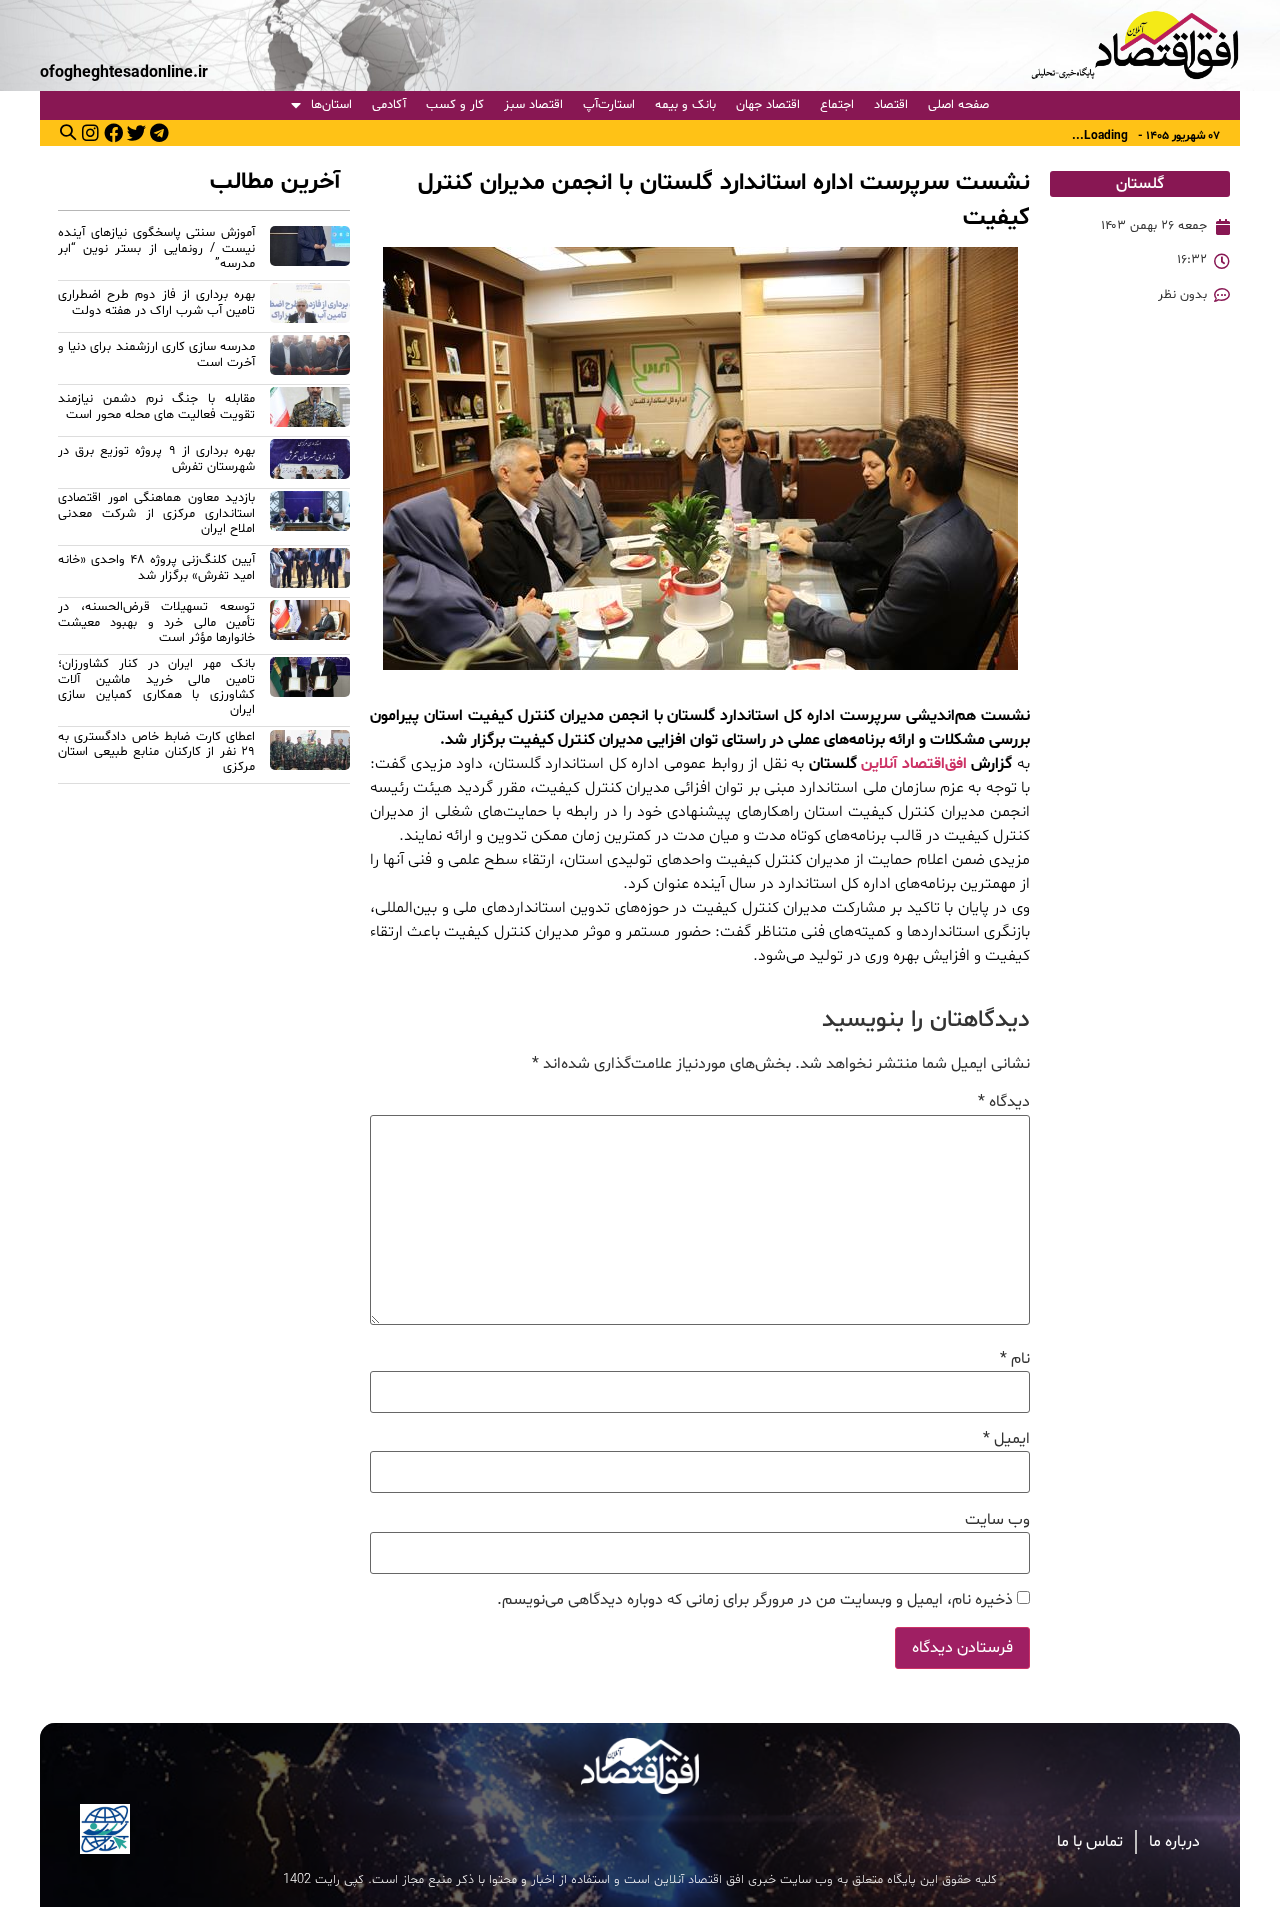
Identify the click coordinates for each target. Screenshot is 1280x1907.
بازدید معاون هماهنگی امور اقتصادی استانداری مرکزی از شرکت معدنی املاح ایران (156, 513)
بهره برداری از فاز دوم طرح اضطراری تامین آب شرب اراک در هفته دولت (156, 302)
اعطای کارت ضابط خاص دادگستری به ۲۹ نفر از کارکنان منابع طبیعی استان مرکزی (156, 752)
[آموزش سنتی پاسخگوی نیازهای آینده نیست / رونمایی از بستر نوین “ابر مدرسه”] (310, 251)
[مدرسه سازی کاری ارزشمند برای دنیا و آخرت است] (310, 358)
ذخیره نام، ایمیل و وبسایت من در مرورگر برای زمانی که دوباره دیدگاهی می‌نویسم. (755, 1600)
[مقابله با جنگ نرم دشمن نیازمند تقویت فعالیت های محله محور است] (310, 410)
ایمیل (1006, 1439)
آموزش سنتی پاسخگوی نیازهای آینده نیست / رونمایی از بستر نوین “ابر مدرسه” (156, 248)
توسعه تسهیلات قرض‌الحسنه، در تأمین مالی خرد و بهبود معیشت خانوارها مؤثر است (156, 622)
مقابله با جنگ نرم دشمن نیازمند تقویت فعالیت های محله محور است (156, 406)
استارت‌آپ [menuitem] (609, 105)
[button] (68, 132)
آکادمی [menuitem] (389, 105)
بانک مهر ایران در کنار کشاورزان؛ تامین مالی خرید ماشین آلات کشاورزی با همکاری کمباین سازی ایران (156, 687)
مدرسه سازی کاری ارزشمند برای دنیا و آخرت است (156, 354)
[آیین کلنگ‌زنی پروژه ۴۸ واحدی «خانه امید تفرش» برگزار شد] (310, 571)
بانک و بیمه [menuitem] (685, 105)
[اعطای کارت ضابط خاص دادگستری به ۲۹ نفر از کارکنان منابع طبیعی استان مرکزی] (310, 755)
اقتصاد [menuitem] (891, 105)
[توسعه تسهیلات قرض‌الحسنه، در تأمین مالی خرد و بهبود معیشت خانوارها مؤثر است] (310, 625)
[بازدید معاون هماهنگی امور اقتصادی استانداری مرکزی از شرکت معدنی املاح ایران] (310, 516)
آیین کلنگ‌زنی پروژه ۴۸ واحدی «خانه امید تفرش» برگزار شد (156, 567)
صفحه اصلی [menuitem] (958, 105)
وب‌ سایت (997, 1520)
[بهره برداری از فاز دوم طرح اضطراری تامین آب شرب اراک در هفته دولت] (310, 306)
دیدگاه (1004, 1102)
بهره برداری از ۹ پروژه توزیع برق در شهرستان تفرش (156, 458)
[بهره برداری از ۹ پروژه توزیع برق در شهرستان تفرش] (310, 462)
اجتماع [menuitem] (837, 105)
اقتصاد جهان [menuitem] (768, 105)
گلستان (1140, 184)
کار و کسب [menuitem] (455, 105)
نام (1015, 1359)
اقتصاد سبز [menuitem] (533, 105)
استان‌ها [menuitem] (331, 105)
